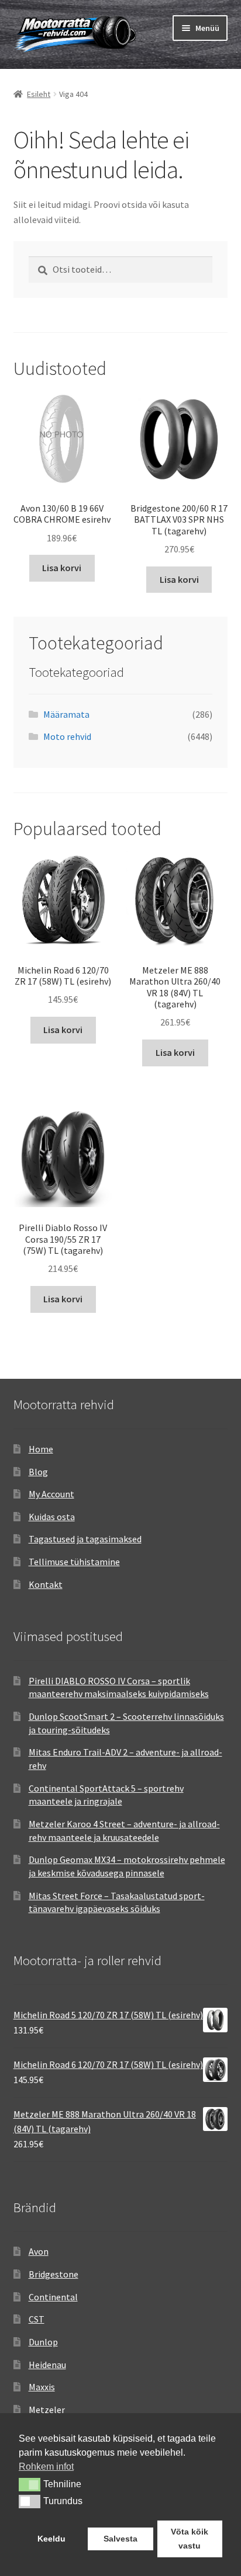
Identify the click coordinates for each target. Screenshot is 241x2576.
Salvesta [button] (120, 2539)
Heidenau (47, 2365)
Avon (39, 2251)
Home (41, 1449)
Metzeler (47, 2410)
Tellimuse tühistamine (74, 1562)
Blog (38, 1472)
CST (37, 2319)
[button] (30, 2484)
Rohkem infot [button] (46, 2467)
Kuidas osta (52, 1517)
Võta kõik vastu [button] (190, 2539)
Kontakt (46, 1584)
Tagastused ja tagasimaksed (85, 1539)
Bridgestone (54, 2274)
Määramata (66, 714)
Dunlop (43, 2342)
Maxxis (42, 2387)
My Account (51, 1494)
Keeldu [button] (51, 2539)
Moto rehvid (67, 736)
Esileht (39, 94)
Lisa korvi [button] (62, 568)
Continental (53, 2297)
